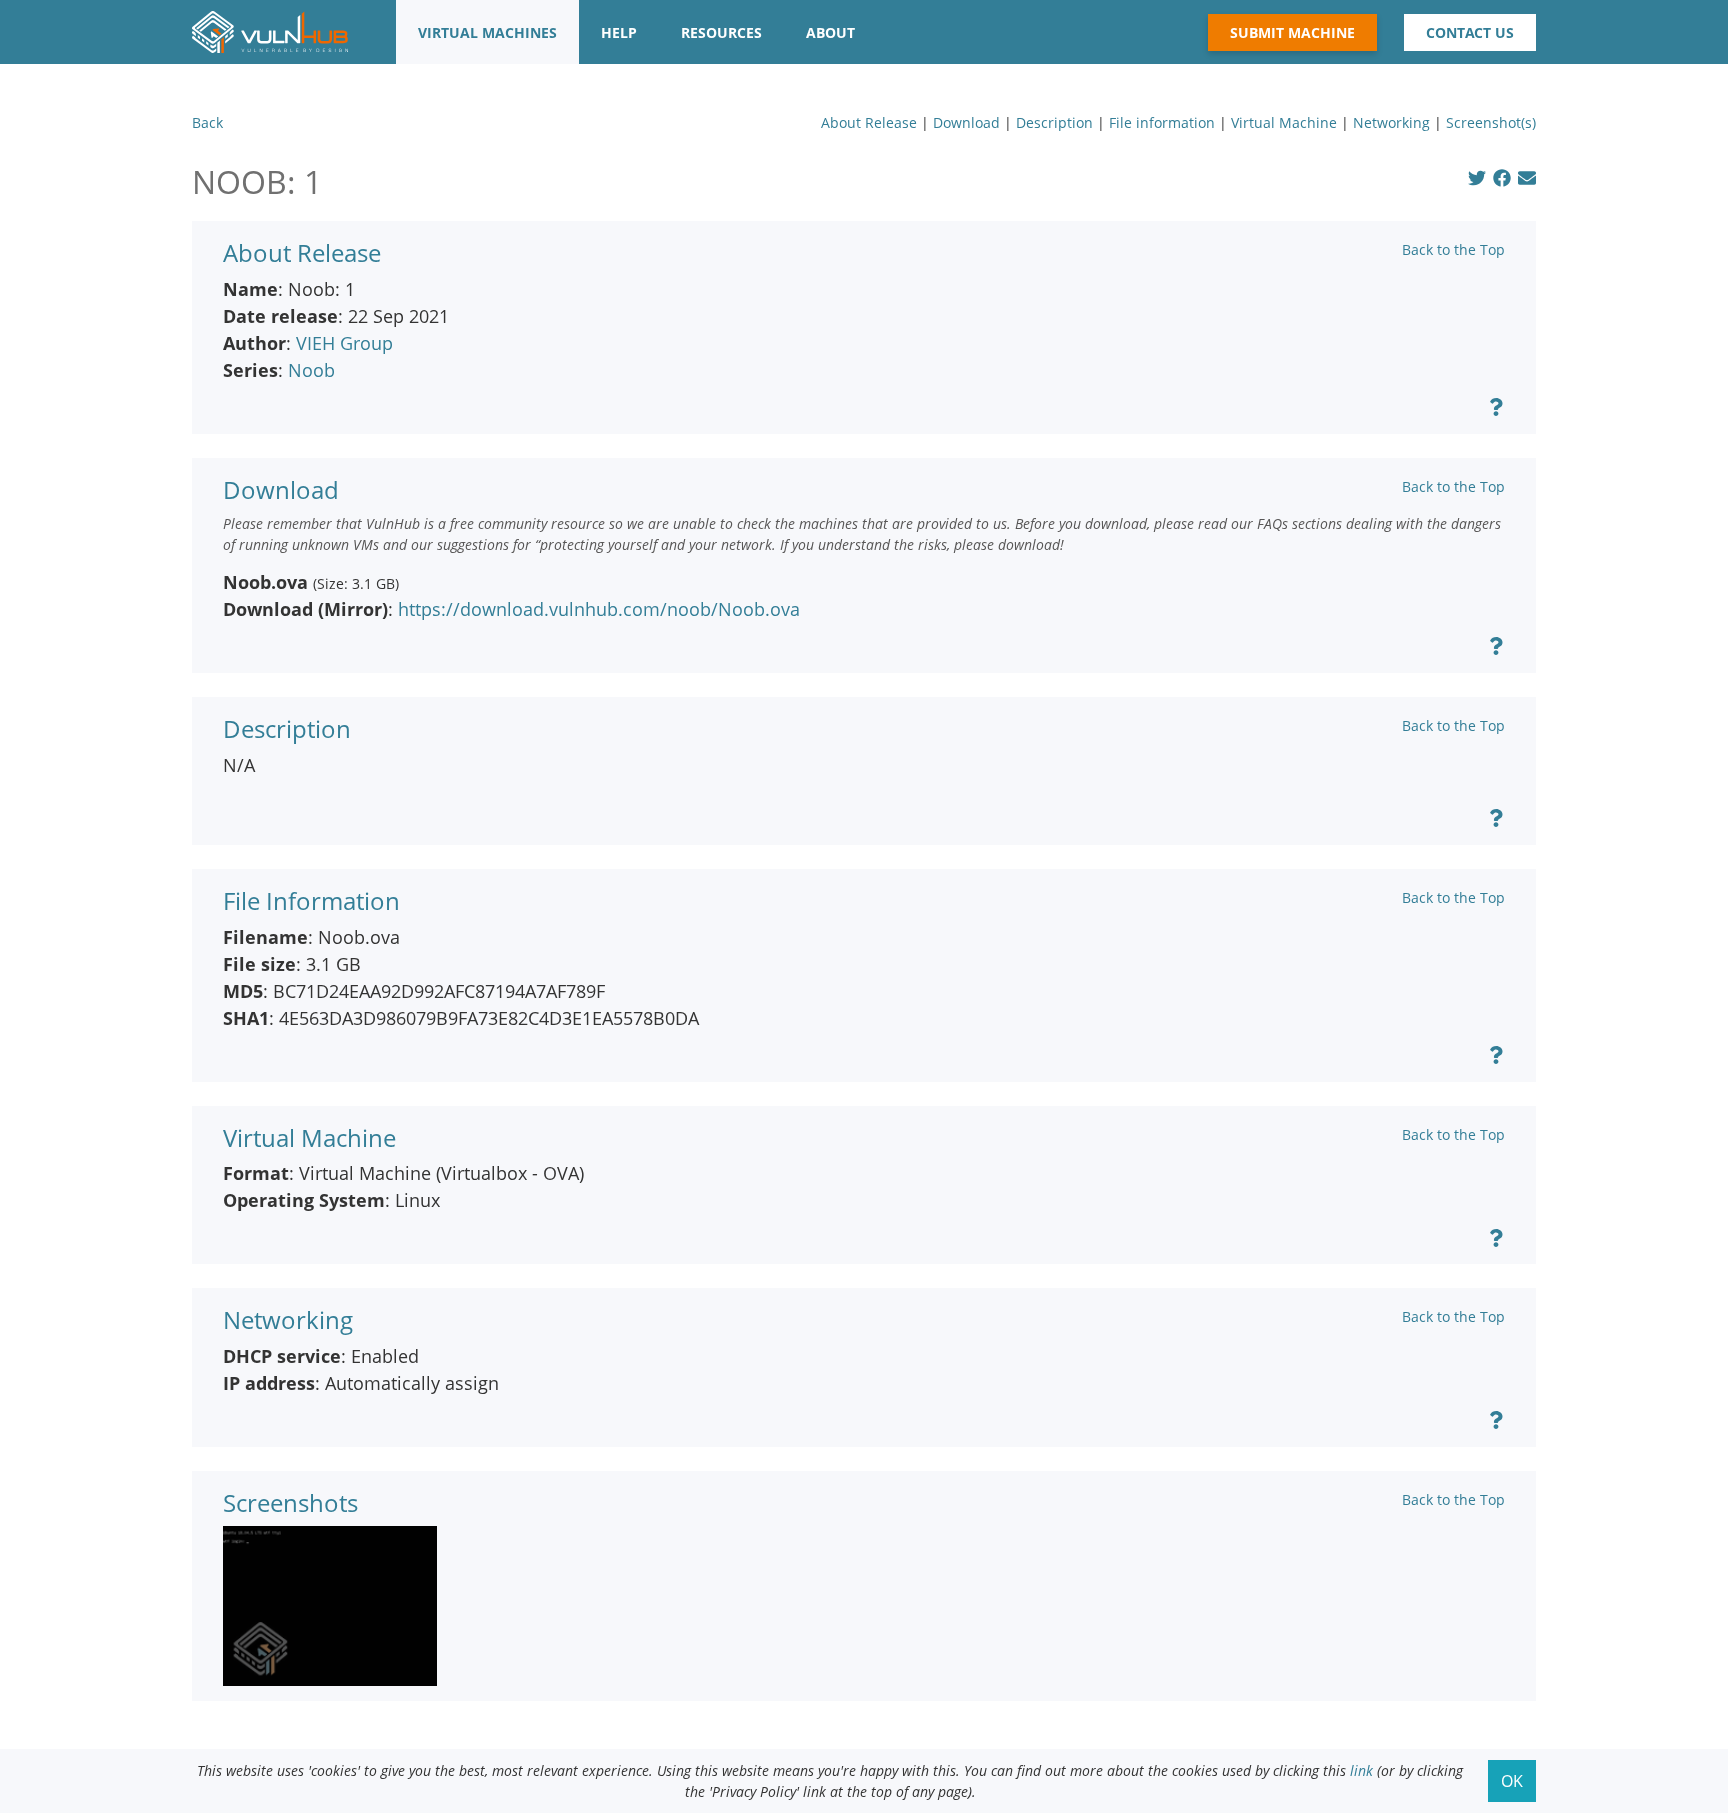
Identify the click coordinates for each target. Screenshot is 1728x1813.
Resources (721, 32)
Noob (311, 370)
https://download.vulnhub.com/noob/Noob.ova (599, 609)
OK (1512, 1781)
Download (966, 122)
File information (1162, 122)
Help (619, 32)
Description (1054, 122)
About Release (869, 122)
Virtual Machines (487, 32)
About (830, 32)
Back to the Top (1453, 249)
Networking (1391, 122)
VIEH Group (344, 343)
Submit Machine (1292, 32)
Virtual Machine (1284, 122)
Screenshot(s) (1491, 122)
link (1361, 1770)
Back (207, 122)
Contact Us (1470, 32)
